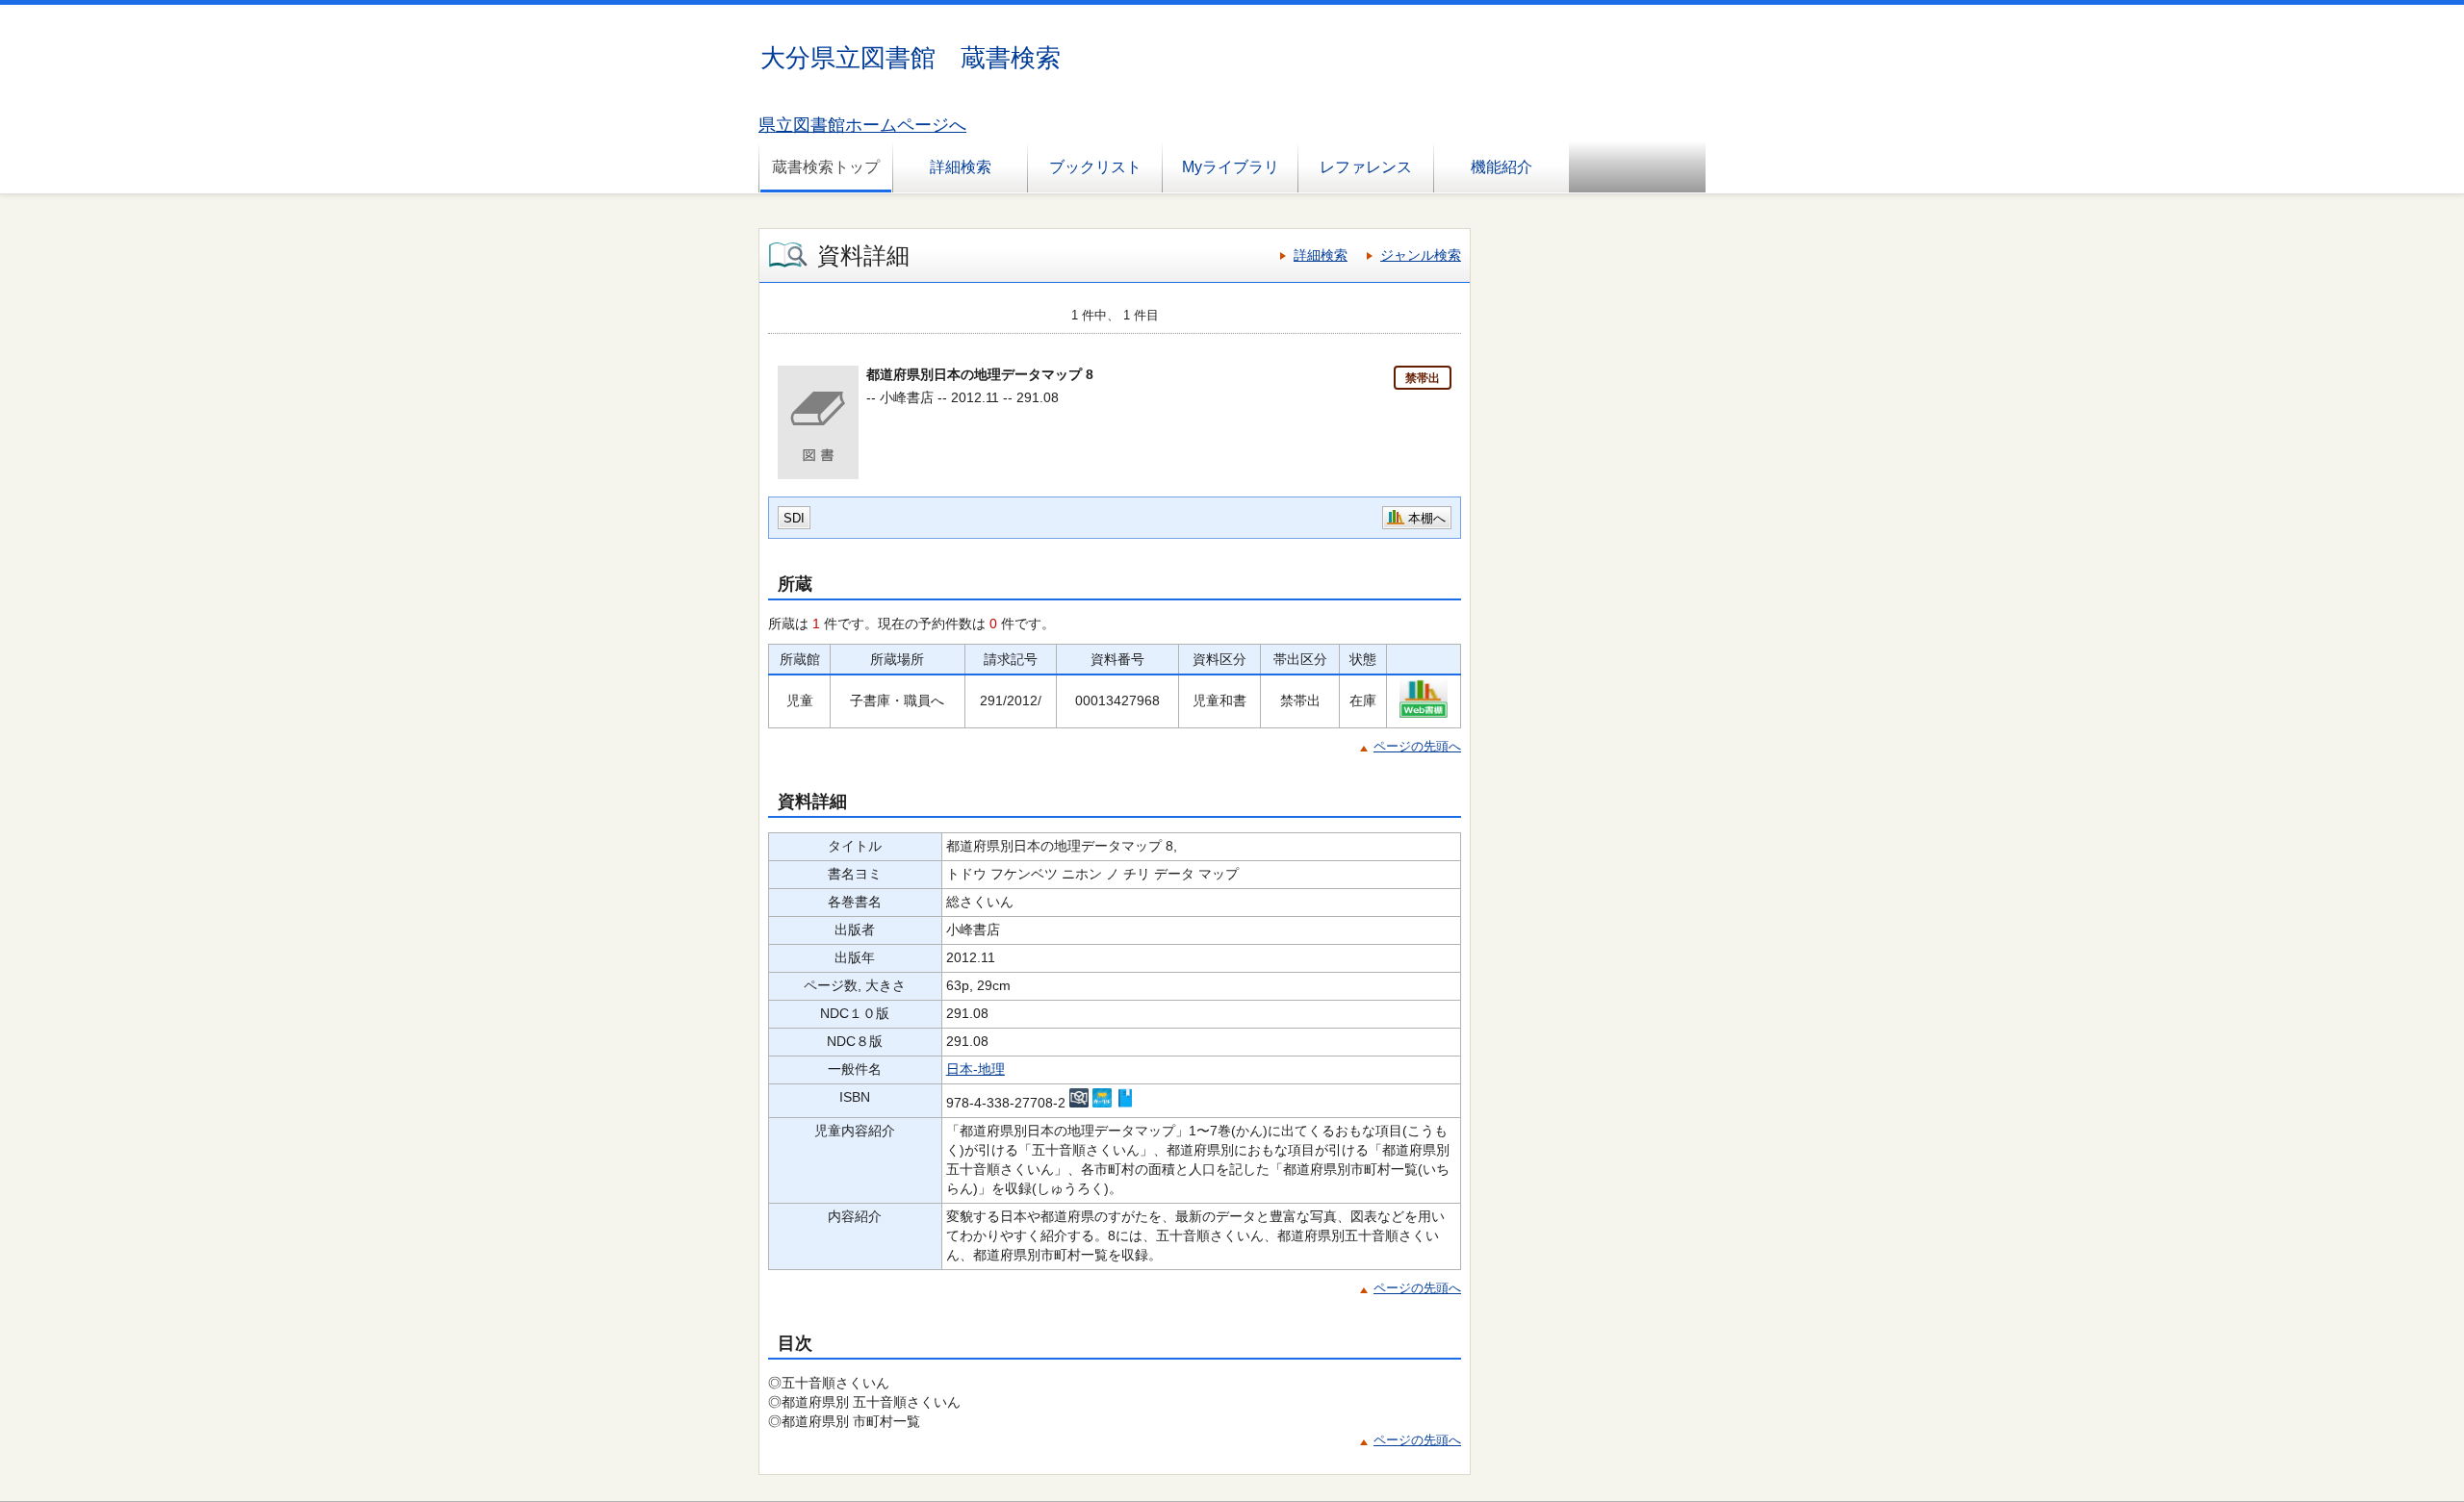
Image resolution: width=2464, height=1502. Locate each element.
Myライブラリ (1231, 167)
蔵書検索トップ (826, 167)
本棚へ (1427, 518)
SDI (794, 518)
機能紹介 (1501, 167)
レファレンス (1366, 167)
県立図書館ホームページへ (862, 125)
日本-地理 (975, 1069)
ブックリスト (1095, 167)
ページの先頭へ (1417, 746)
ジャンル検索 (1421, 255)
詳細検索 (961, 167)
